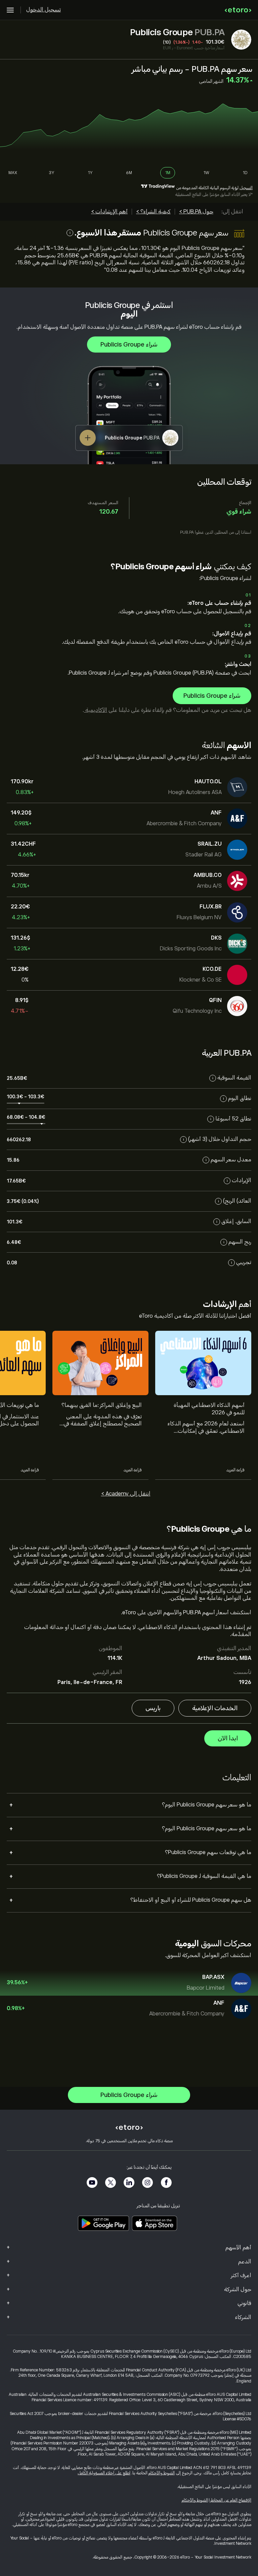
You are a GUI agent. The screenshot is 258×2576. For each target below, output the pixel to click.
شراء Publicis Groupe (129, 345)
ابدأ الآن (228, 1738)
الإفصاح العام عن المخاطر (231, 2500)
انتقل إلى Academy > (126, 1494)
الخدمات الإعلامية (215, 1708)
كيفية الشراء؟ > (153, 212)
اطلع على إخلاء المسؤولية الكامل (104, 2473)
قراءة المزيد (235, 1470)
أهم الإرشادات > (109, 212)
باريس (153, 1708)
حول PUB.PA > (196, 212)
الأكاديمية (96, 710)
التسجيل (246, 188)
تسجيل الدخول (44, 10)
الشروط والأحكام (162, 2473)
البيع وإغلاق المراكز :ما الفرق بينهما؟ (102, 1405)
